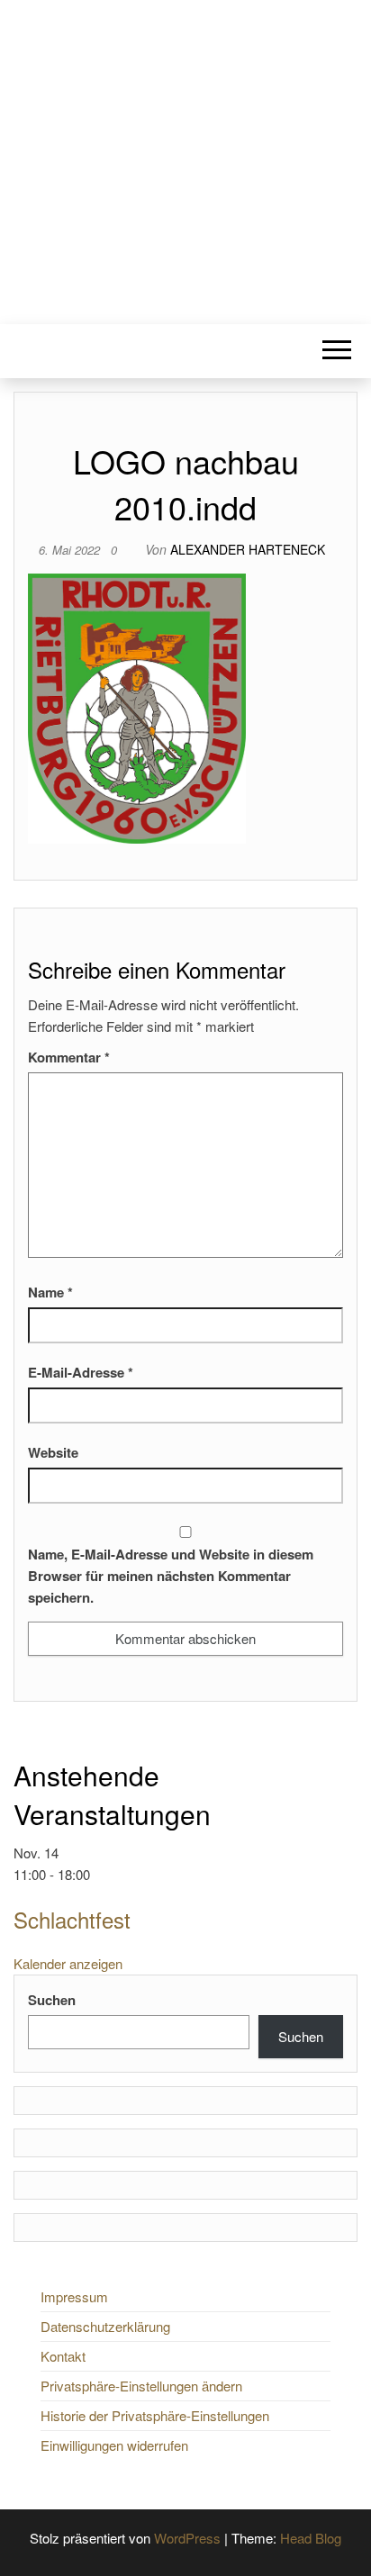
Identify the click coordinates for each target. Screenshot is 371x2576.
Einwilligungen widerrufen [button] (114, 2445)
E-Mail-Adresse (81, 1372)
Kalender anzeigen (68, 1963)
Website (53, 1452)
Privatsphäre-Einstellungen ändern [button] (141, 2386)
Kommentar (69, 1057)
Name (50, 1292)
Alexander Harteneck (248, 549)
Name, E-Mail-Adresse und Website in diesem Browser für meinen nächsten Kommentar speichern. (171, 1576)
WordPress (187, 2538)
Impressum (74, 2296)
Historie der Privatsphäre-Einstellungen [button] (155, 2415)
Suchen (52, 2000)
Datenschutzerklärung (105, 2326)
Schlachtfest (72, 1919)
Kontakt (63, 2356)
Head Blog (311, 2538)
